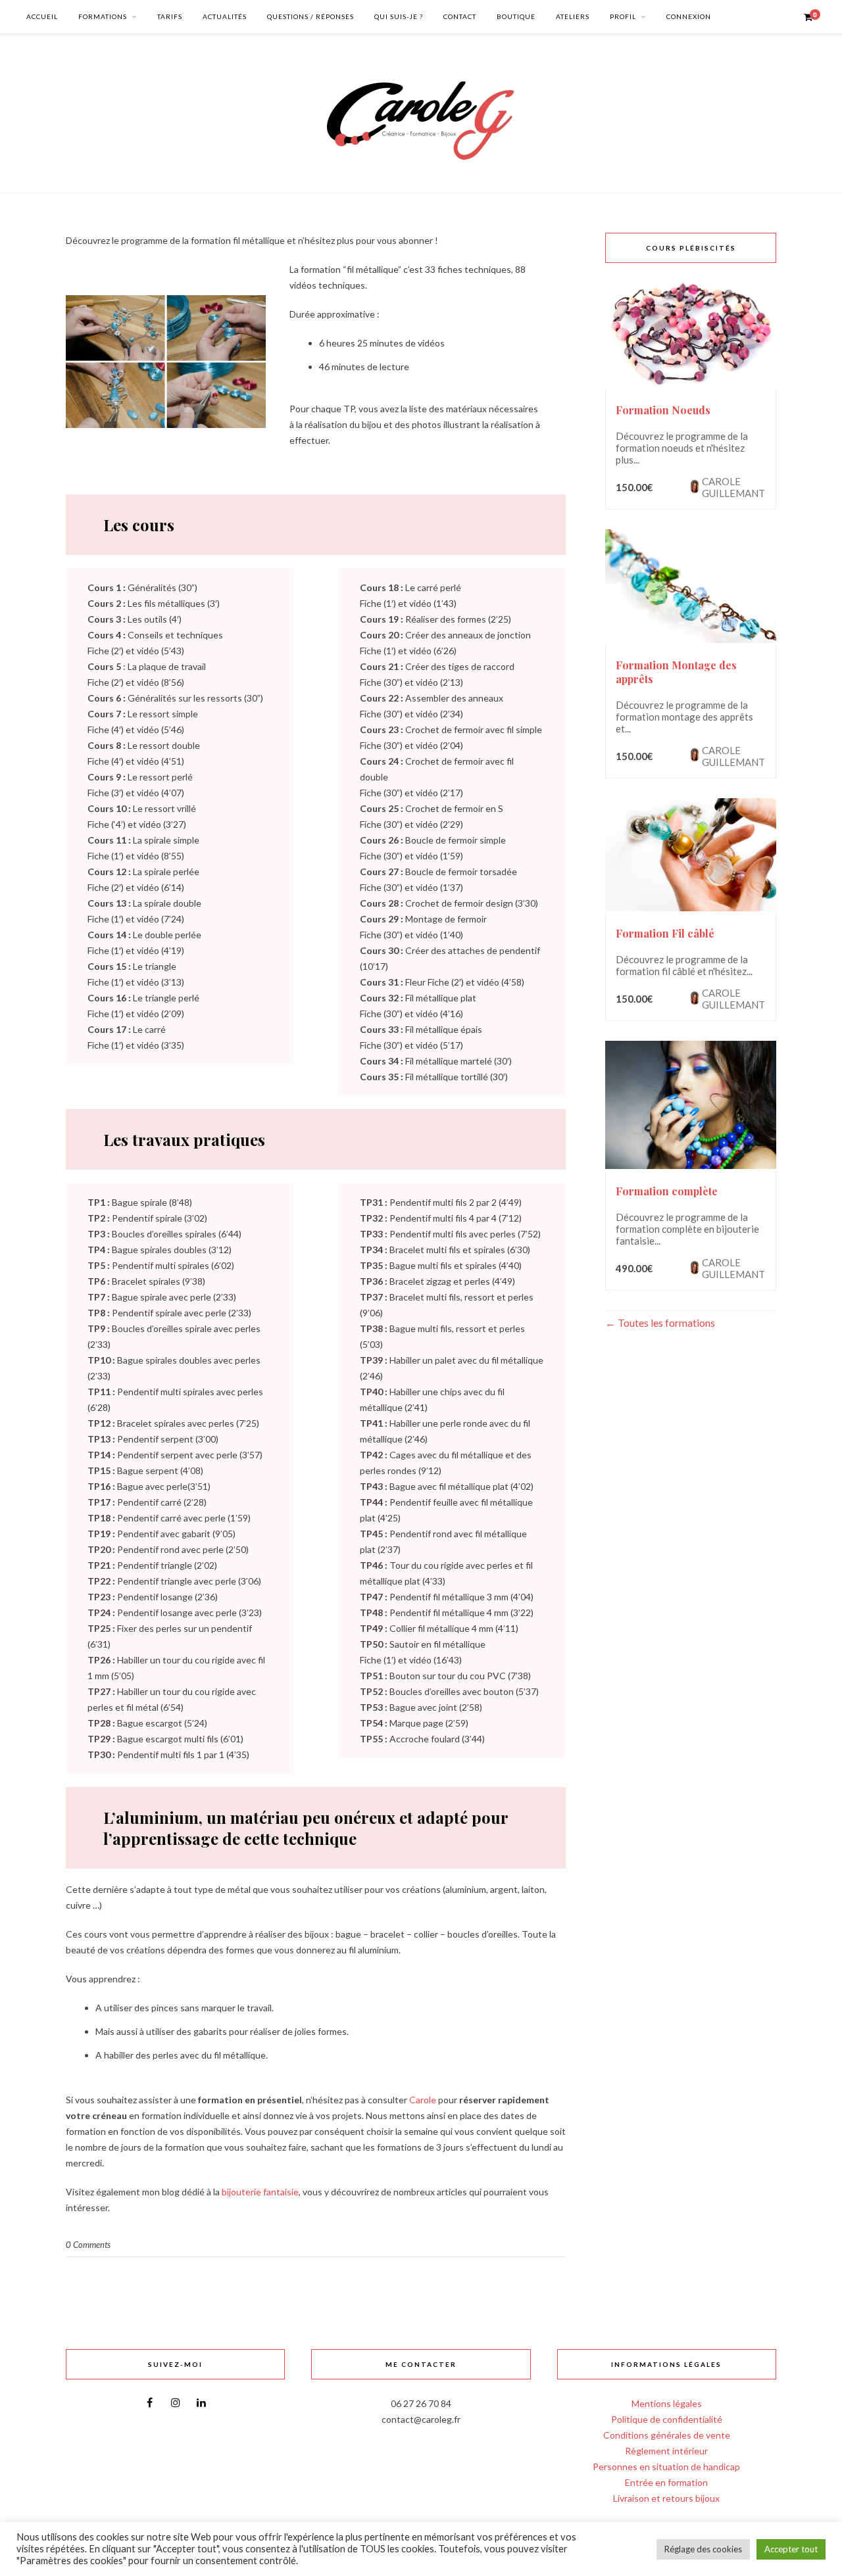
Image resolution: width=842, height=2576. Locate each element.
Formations (103, 16)
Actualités (225, 16)
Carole (423, 2100)
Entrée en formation (666, 2482)
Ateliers (573, 16)
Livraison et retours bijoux (666, 2498)
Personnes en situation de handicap (666, 2467)
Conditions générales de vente (667, 2435)
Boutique (516, 16)
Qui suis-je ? (399, 16)
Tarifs (170, 16)
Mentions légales (667, 2403)
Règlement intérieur (666, 2451)
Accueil (42, 16)
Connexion (689, 16)
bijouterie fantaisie (260, 2192)
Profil (623, 16)
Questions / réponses (310, 16)
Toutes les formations (665, 1323)
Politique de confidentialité (667, 2419)
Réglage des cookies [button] (703, 2549)
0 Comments (88, 2245)
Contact (460, 16)
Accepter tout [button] (791, 2549)
